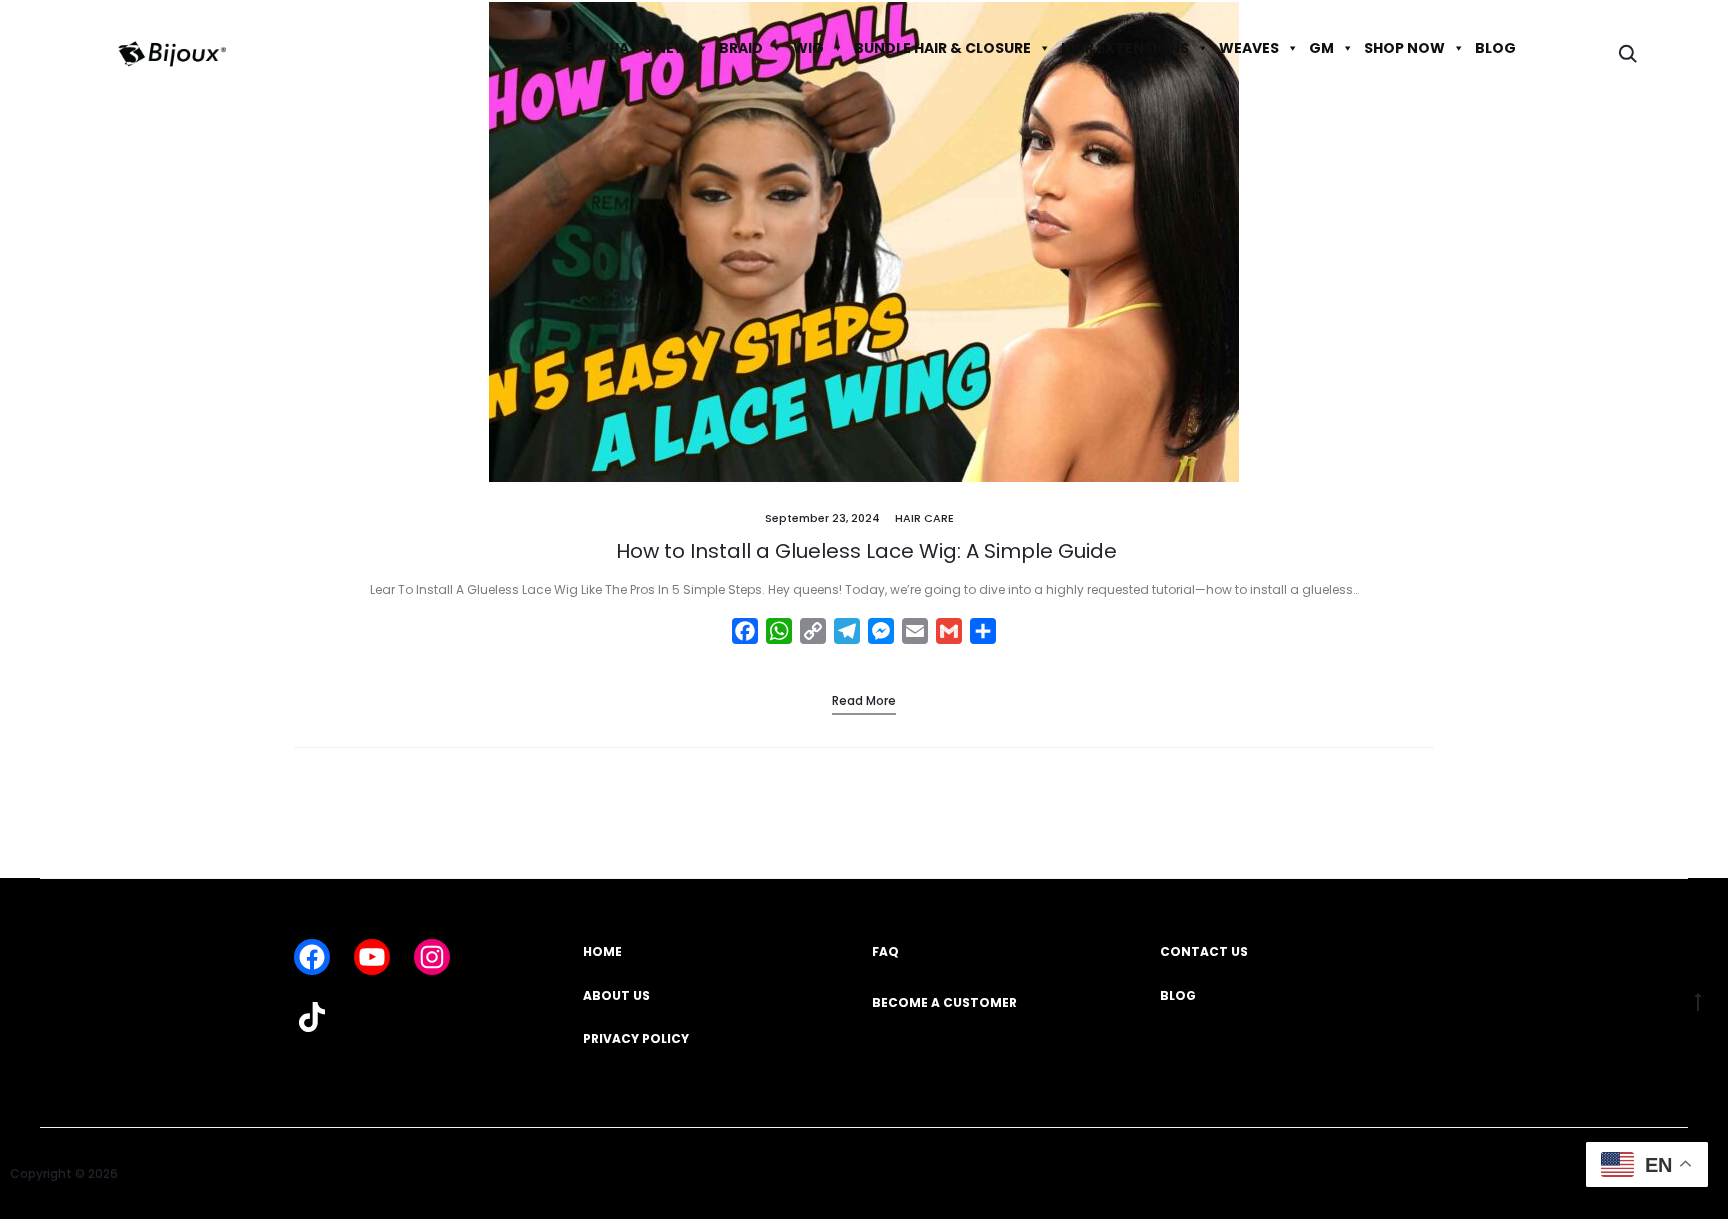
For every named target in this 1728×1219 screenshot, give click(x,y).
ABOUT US (616, 995)
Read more (864, 700)
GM (1321, 48)
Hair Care (924, 518)
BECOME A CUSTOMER (944, 1002)
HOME (602, 951)
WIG (808, 48)
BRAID (741, 48)
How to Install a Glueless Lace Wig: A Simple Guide (864, 551)
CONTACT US (1204, 951)
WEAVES (1249, 48)
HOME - (557, 48)
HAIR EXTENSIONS (1125, 48)
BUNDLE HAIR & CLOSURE (942, 48)
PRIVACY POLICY (636, 1038)
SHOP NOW (1404, 48)
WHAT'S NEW (641, 48)
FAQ (885, 951)
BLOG (1495, 48)
